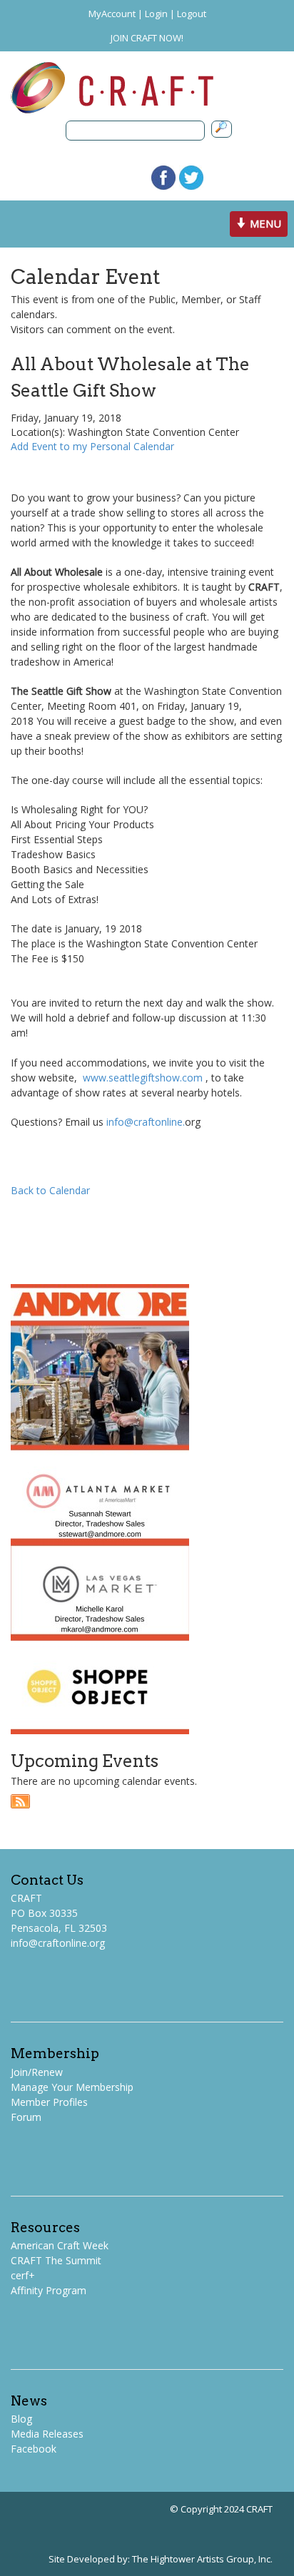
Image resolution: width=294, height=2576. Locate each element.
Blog (21, 2419)
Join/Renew (37, 2072)
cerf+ (23, 2275)
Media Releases (47, 2434)
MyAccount (112, 14)
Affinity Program (49, 2290)
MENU (260, 226)
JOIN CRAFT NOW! (147, 38)
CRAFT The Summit (56, 2260)
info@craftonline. (146, 1122)
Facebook (34, 2449)
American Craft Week (60, 2245)
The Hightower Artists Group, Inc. (202, 2559)
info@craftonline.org (58, 1943)
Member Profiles (49, 2102)
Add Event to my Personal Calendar (92, 446)
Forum (26, 2117)
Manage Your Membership (72, 2087)
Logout (192, 14)
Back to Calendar (50, 1190)
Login (156, 14)
